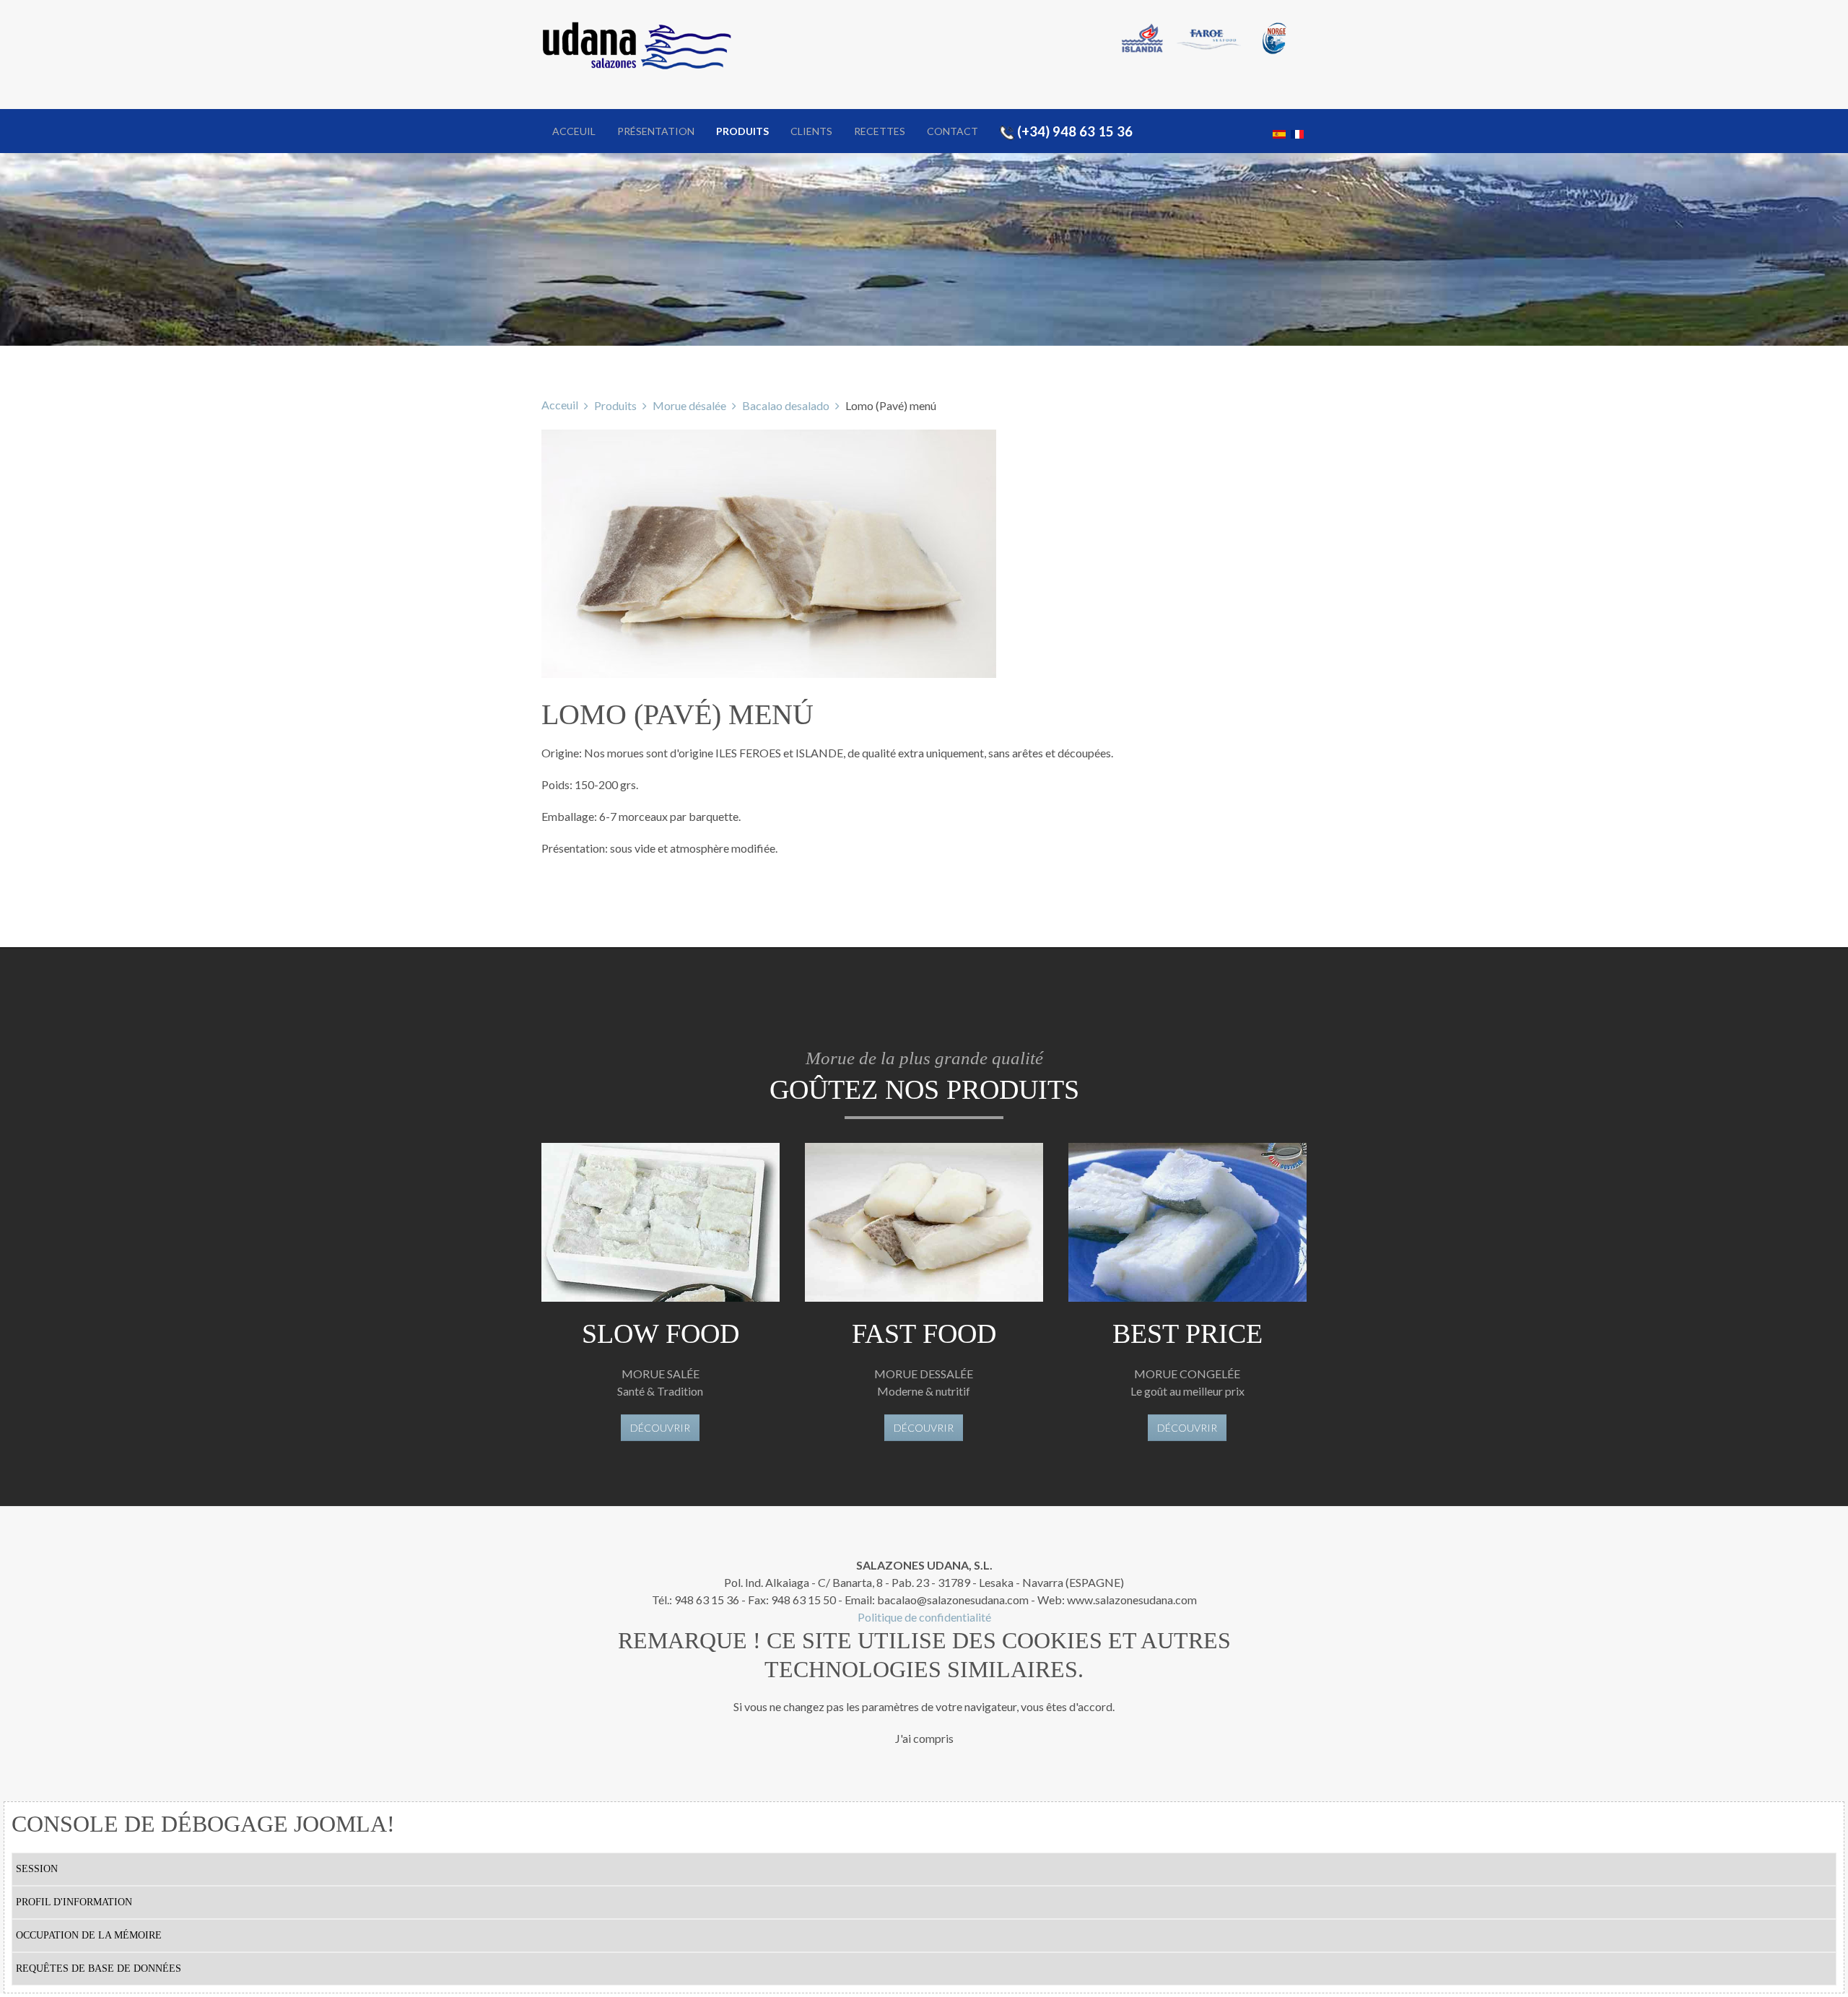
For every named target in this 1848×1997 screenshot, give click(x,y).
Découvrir (660, 1428)
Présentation (656, 131)
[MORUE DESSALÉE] (924, 1222)
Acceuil (574, 131)
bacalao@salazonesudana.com (953, 1600)
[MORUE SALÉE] (661, 1222)
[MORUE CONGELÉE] (1187, 1222)
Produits (742, 131)
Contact (953, 131)
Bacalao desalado (786, 405)
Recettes (880, 131)
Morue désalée (689, 405)
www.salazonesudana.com (1132, 1600)
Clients (811, 131)
